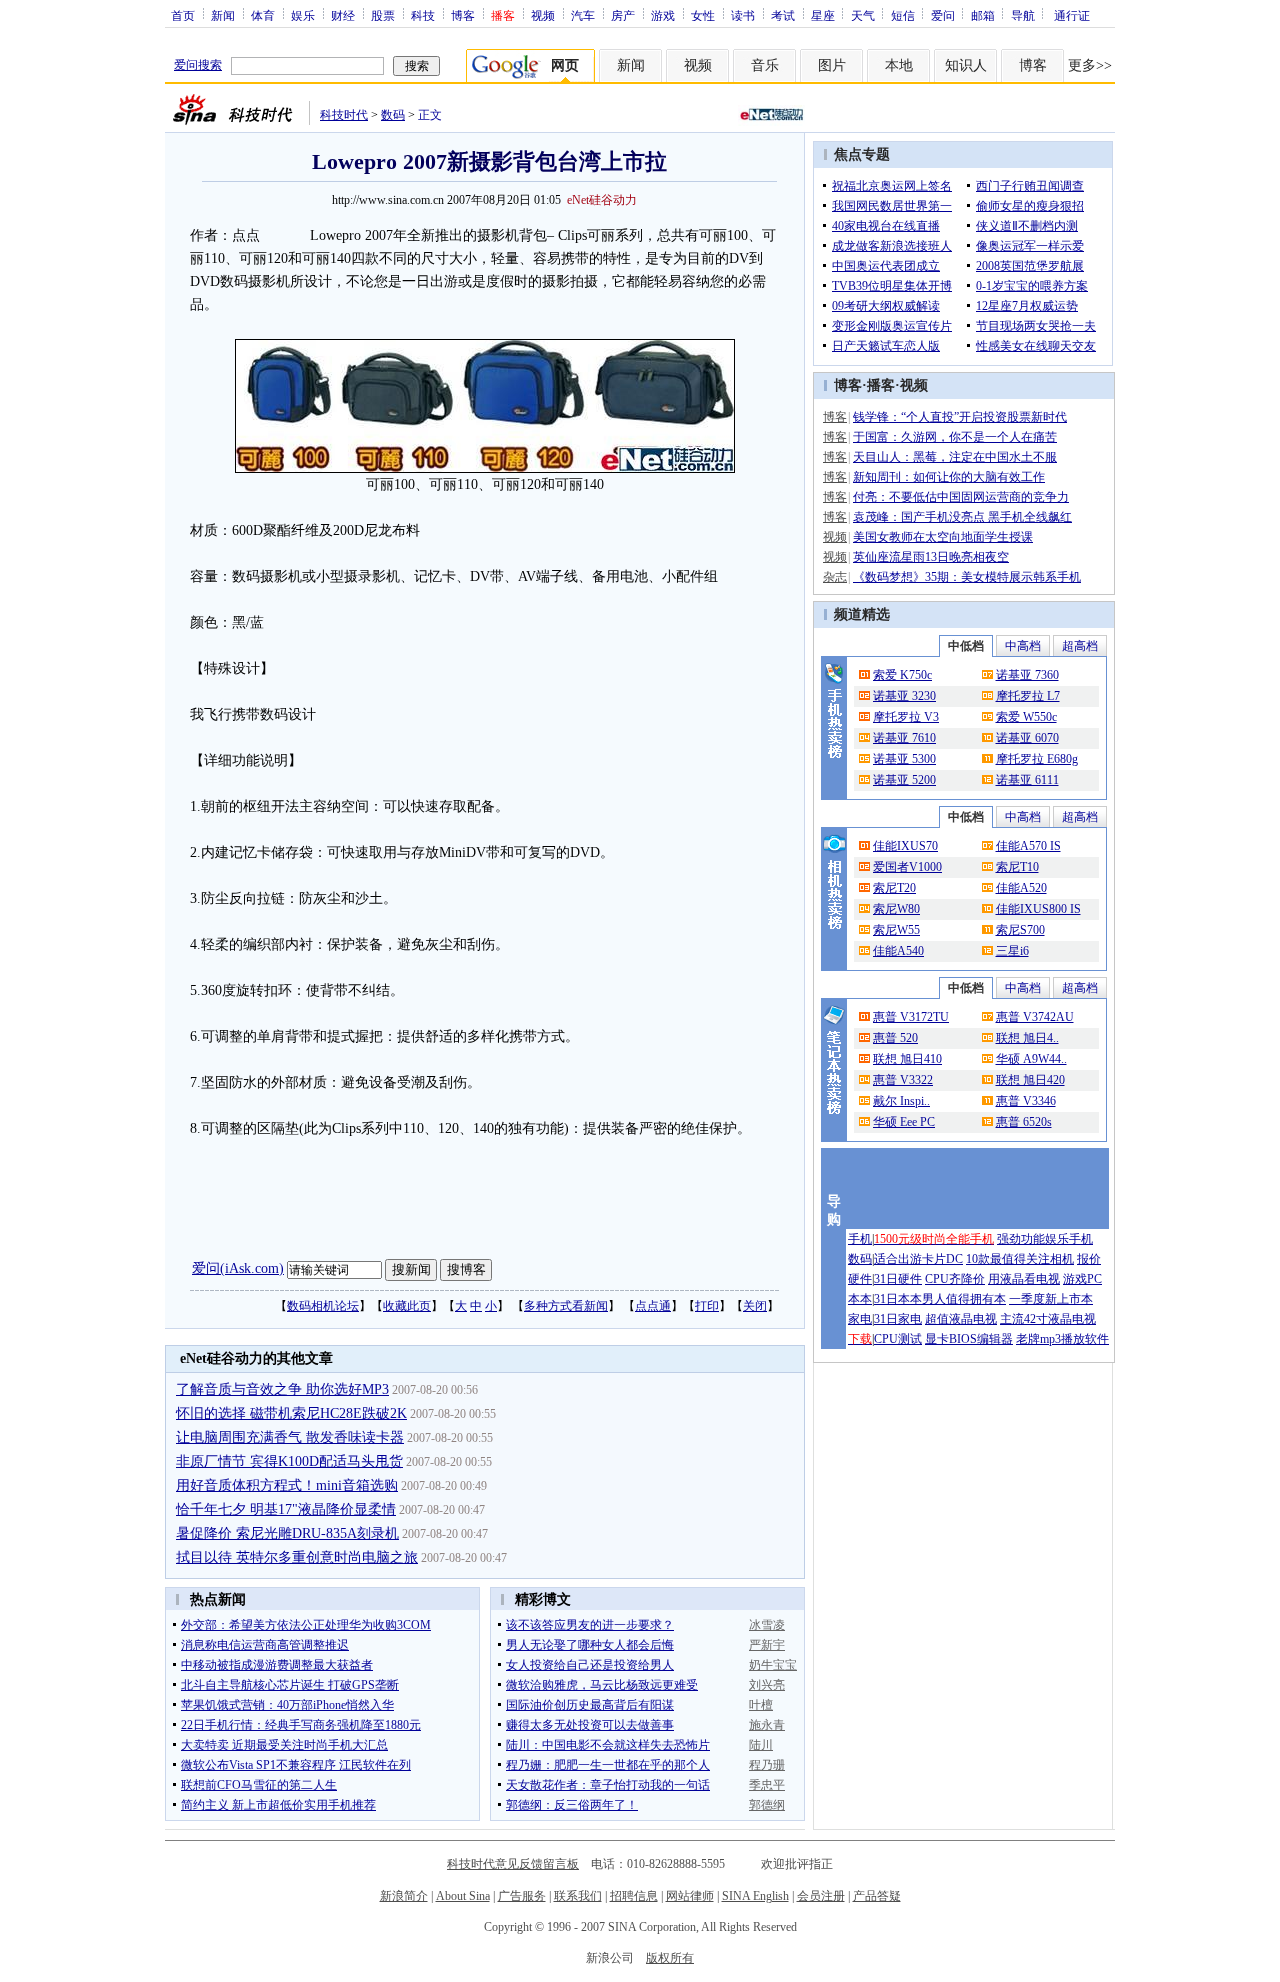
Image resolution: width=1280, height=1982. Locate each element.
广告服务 (522, 1896)
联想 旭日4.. (1027, 1038)
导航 (1023, 15)
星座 (823, 15)
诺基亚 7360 (1027, 675)
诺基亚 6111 (1027, 780)
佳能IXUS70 (905, 846)
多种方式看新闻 (566, 1306)
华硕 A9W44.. (1031, 1059)
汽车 (583, 15)
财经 (343, 15)
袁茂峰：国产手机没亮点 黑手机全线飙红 (962, 517)
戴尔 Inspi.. (901, 1101)
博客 (463, 15)
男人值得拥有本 (964, 1299)
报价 (1089, 1259)
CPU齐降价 (955, 1279)
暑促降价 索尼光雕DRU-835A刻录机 (287, 1533)
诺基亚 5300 (904, 759)
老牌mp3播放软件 (1062, 1339)
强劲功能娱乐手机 (1045, 1239)
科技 (423, 15)
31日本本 (898, 1299)
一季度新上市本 (1051, 1299)
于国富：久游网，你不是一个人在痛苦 (955, 437)
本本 (860, 1299)
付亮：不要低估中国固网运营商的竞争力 (961, 497)
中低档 (966, 646)
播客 (881, 385)
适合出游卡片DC (918, 1259)
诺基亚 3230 (904, 696)
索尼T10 (1017, 867)
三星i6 (1012, 951)
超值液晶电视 (961, 1319)
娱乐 (303, 15)
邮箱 (983, 15)
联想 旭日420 (1030, 1080)
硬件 (860, 1279)
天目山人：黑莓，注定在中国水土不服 (955, 457)
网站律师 (690, 1896)
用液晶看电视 (1024, 1279)
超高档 (1080, 646)
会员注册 (821, 1896)
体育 (263, 15)
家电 (860, 1319)
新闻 (223, 15)
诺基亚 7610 (904, 738)
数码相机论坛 (323, 1306)
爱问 (943, 15)
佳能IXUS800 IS (1038, 909)
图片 (832, 65)
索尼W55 (896, 930)
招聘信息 (634, 1896)
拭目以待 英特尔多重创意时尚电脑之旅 (297, 1557)
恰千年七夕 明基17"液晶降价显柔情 (286, 1509)
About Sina (463, 1896)
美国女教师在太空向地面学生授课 (943, 537)
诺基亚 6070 (1027, 738)
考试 (783, 15)
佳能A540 (898, 951)
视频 (543, 15)
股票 (383, 15)
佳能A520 (1021, 888)
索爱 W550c (1026, 717)
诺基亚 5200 (904, 780)
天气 (863, 15)
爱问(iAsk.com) (238, 1268)
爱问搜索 (198, 65)
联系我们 (578, 1896)
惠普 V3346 (1026, 1101)
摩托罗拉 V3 (906, 717)
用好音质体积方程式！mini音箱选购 (287, 1485)
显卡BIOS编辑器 (969, 1339)
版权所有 (670, 1958)
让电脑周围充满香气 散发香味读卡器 (290, 1437)
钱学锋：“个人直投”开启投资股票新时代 (960, 417)
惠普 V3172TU (911, 1017)
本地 (899, 65)
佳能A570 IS (1028, 846)
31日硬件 (898, 1279)
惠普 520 (895, 1038)
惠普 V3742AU (1035, 1017)
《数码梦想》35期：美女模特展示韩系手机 (967, 577)
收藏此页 (407, 1306)
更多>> (1090, 65)
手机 (860, 1239)
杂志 (835, 577)
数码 (393, 115)
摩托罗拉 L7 (1028, 696)
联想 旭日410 (907, 1059)
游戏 (663, 15)
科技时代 (344, 115)
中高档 (1023, 646)
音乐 (765, 65)
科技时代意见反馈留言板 (513, 1864)
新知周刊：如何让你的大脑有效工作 (949, 477)
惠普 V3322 (903, 1080)
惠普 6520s (1024, 1122)
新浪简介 (404, 1896)
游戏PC (1082, 1279)
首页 (183, 15)
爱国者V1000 (907, 867)
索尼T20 (894, 888)
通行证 (1072, 15)
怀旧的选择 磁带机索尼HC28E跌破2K (291, 1413)
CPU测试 (898, 1339)
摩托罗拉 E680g (1037, 759)
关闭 (755, 1306)
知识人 (966, 65)
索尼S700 (1020, 930)
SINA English (755, 1896)
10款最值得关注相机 (1020, 1259)
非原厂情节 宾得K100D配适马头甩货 (289, 1461)
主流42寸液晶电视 (1048, 1319)
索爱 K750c (902, 675)
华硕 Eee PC (904, 1122)
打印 (707, 1306)
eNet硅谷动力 (602, 200)
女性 (703, 15)
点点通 (653, 1306)
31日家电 (898, 1319)
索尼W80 (896, 909)
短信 (903, 15)
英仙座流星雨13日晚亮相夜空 (931, 557)
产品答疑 (877, 1896)
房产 (623, 15)
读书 (743, 15)
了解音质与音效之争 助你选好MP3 (282, 1389)
